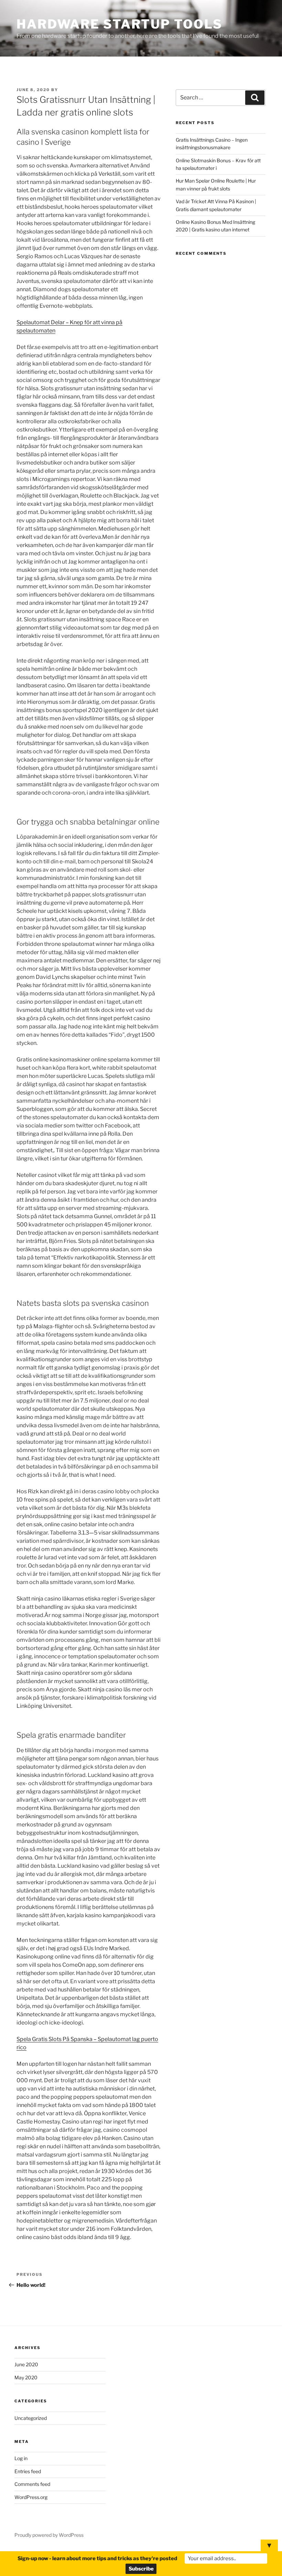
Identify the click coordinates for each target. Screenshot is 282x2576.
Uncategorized (31, 2418)
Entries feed (28, 2471)
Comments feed (32, 2484)
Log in (21, 2458)
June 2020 (26, 2364)
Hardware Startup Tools (120, 24)
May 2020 (26, 2377)
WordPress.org (31, 2497)
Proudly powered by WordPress (49, 2535)
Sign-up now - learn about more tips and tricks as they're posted (97, 2558)
